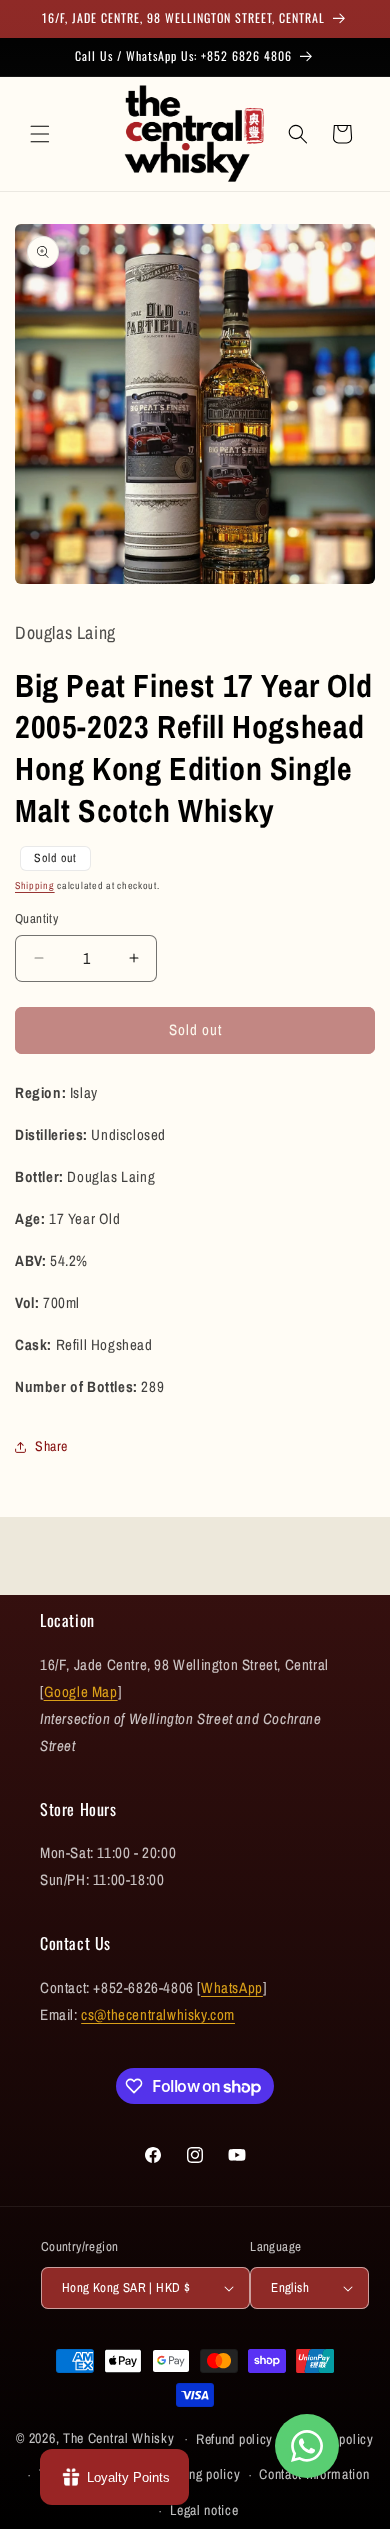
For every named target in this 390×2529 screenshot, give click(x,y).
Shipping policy (197, 2474)
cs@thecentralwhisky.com (158, 2014)
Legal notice (204, 2510)
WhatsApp (232, 1987)
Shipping (35, 885)
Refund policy (234, 2439)
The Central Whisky (119, 2438)
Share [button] (51, 1446)
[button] (40, 134)
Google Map (81, 1691)
